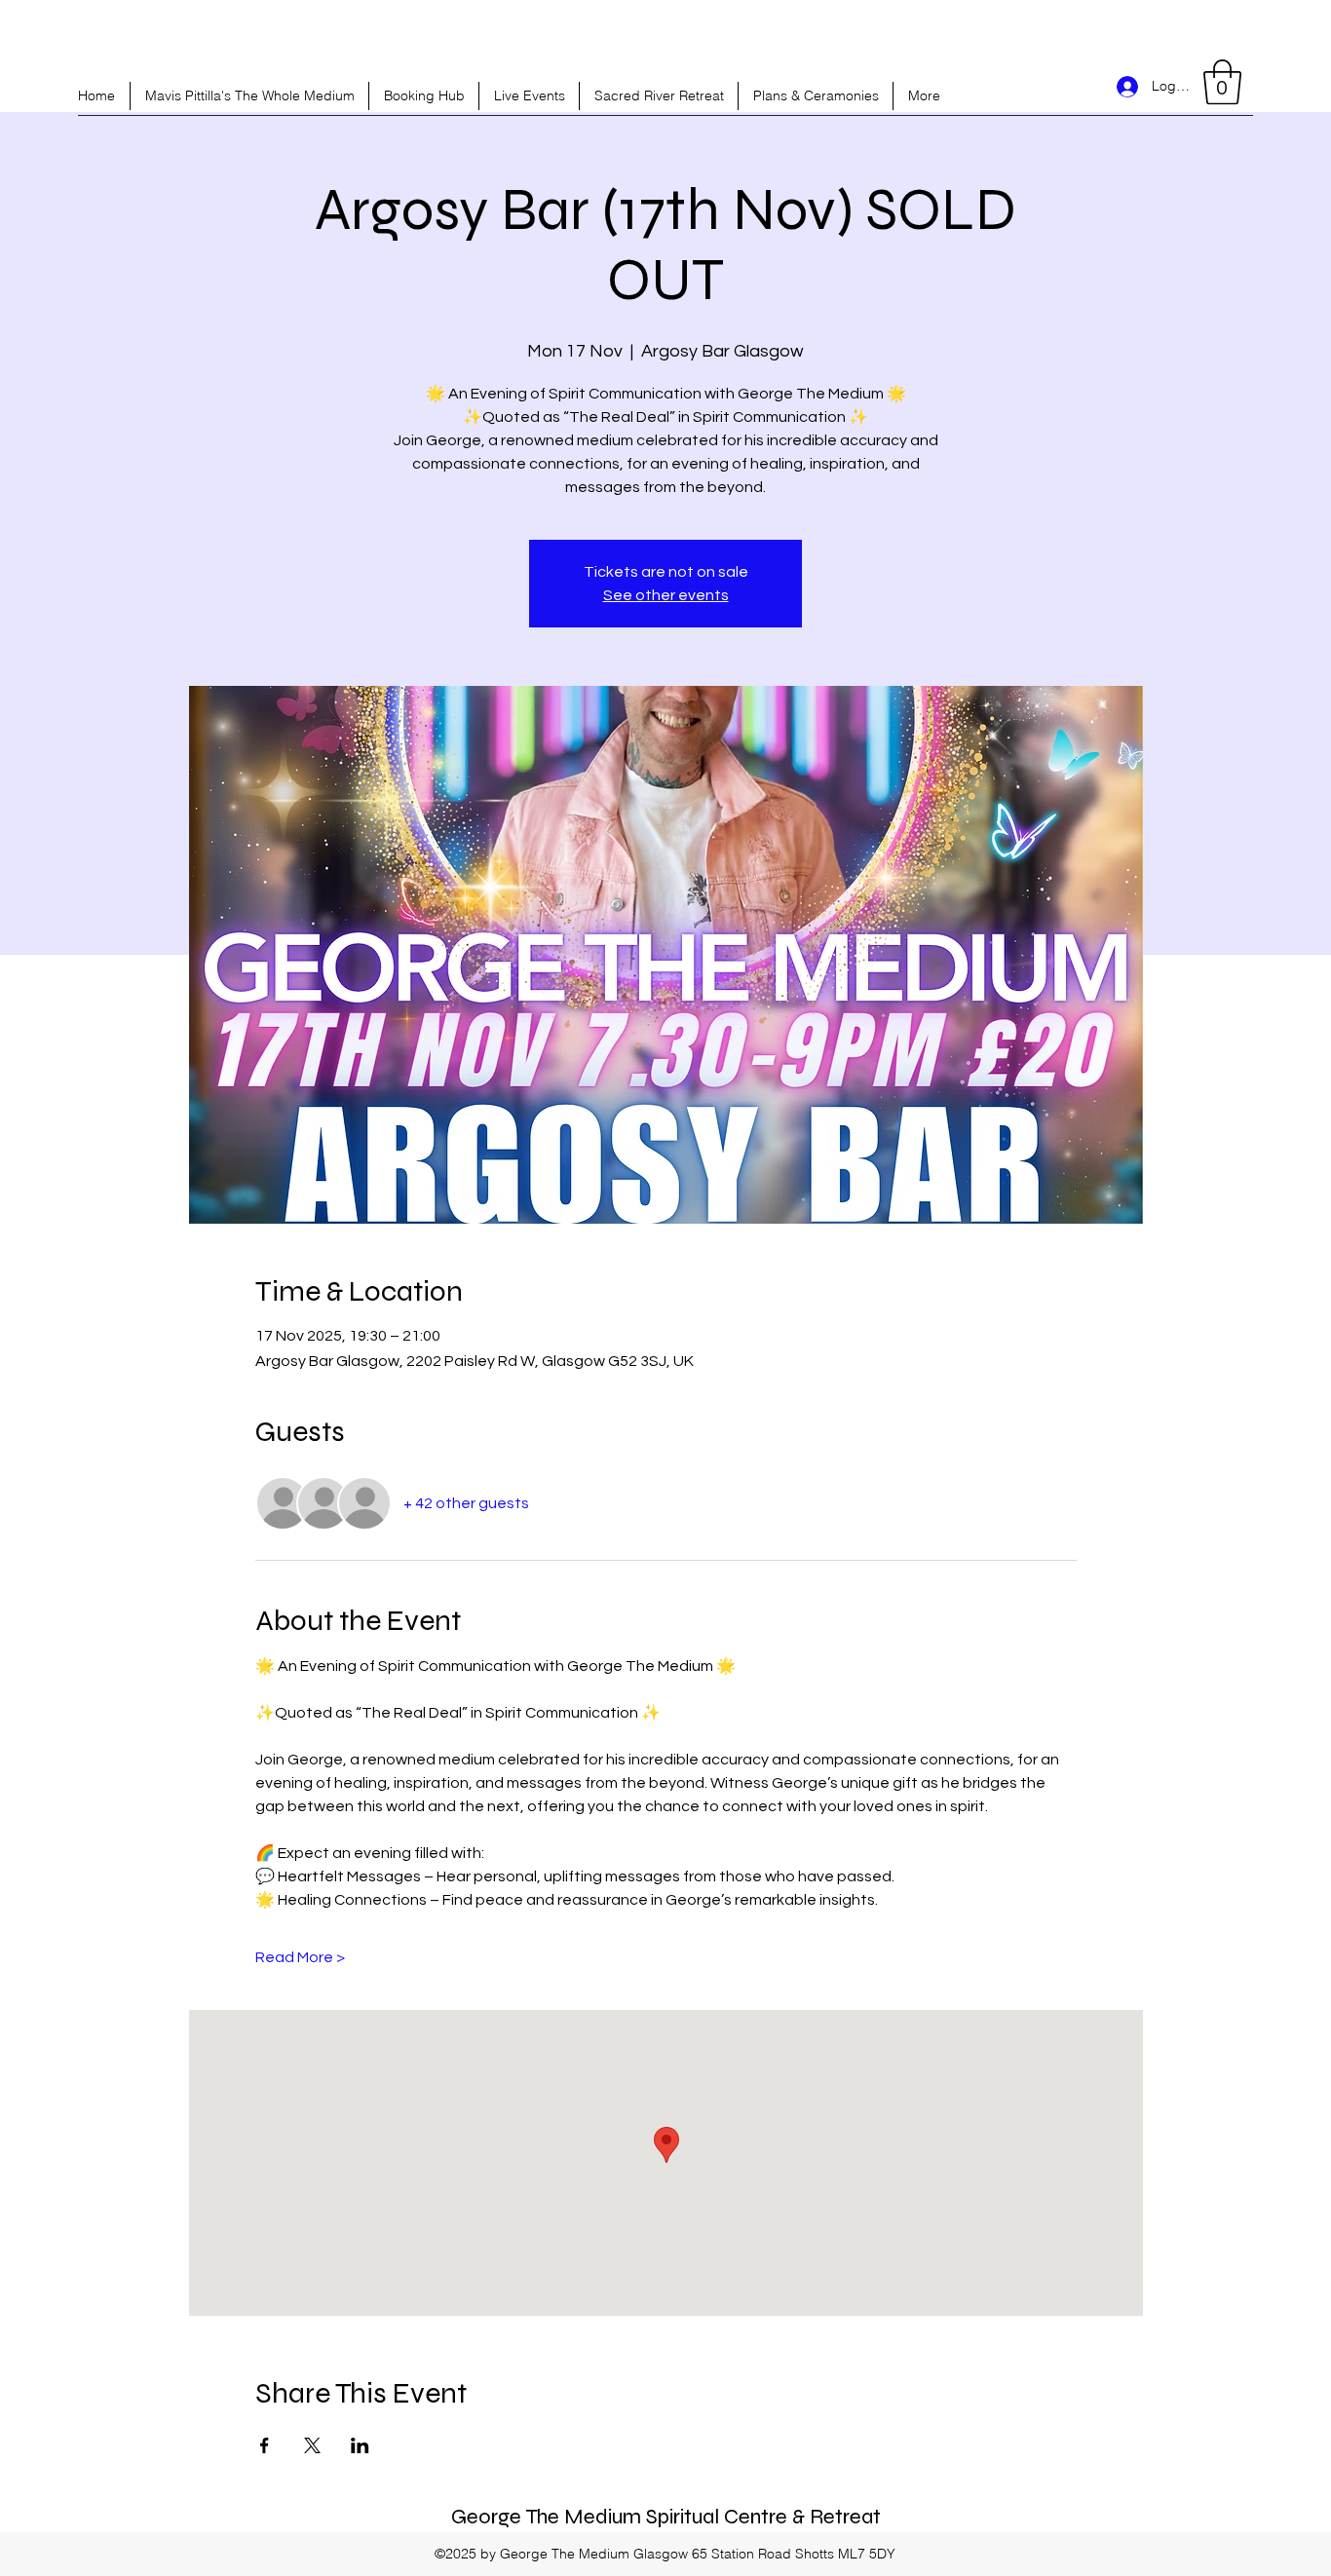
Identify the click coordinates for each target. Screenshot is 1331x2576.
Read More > (300, 1957)
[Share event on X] (312, 2445)
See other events (666, 595)
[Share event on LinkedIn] (360, 2445)
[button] (1222, 82)
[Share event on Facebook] (265, 2445)
